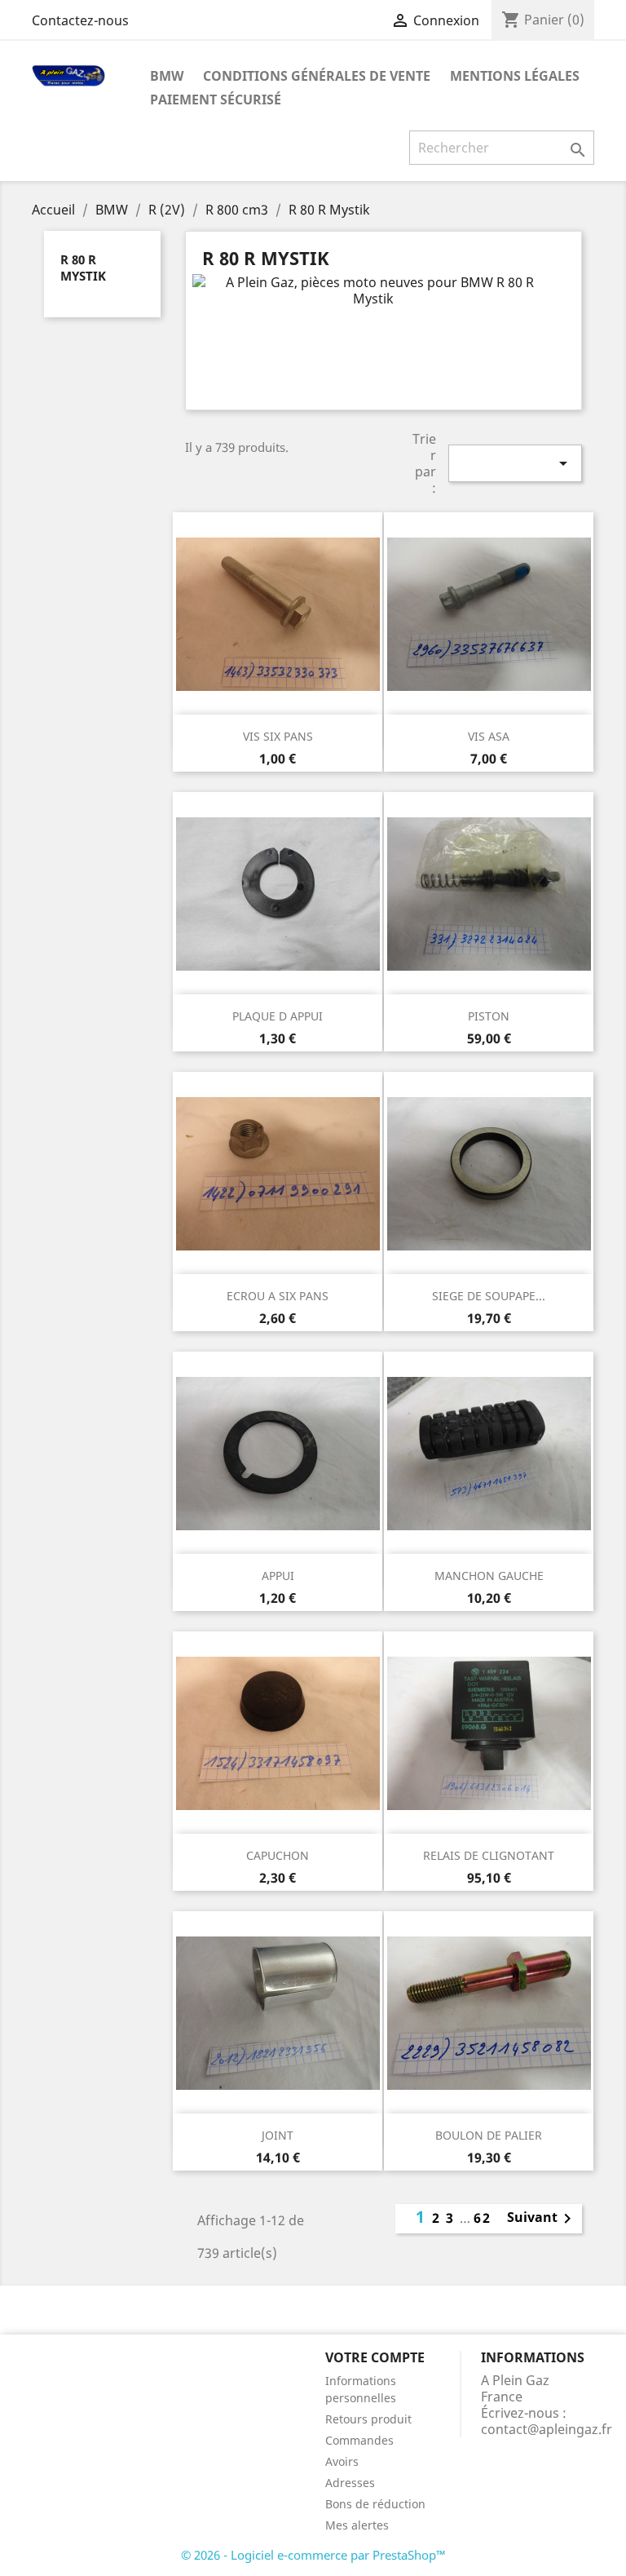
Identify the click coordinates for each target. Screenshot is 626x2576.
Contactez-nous (80, 20)
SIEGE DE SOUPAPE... (489, 1296)
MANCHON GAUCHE (489, 1576)
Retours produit (368, 2419)
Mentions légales (515, 76)
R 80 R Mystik (83, 268)
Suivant (542, 2219)
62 (483, 2218)
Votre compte (375, 2357)
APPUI (278, 1576)
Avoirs (342, 2461)
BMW (167, 76)
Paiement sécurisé (216, 100)
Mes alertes (357, 2525)
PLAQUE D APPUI (278, 1016)
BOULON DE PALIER (489, 2135)
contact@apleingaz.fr (547, 2429)
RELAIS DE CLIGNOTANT (489, 1855)
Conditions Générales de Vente (317, 76)
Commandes (359, 2440)
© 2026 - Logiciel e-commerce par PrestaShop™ (313, 2555)
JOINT (278, 2135)
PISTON (489, 1016)
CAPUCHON (278, 1855)
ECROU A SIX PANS (278, 1296)
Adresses (350, 2483)
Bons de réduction (375, 2504)
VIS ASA (489, 736)
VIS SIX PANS (278, 736)
